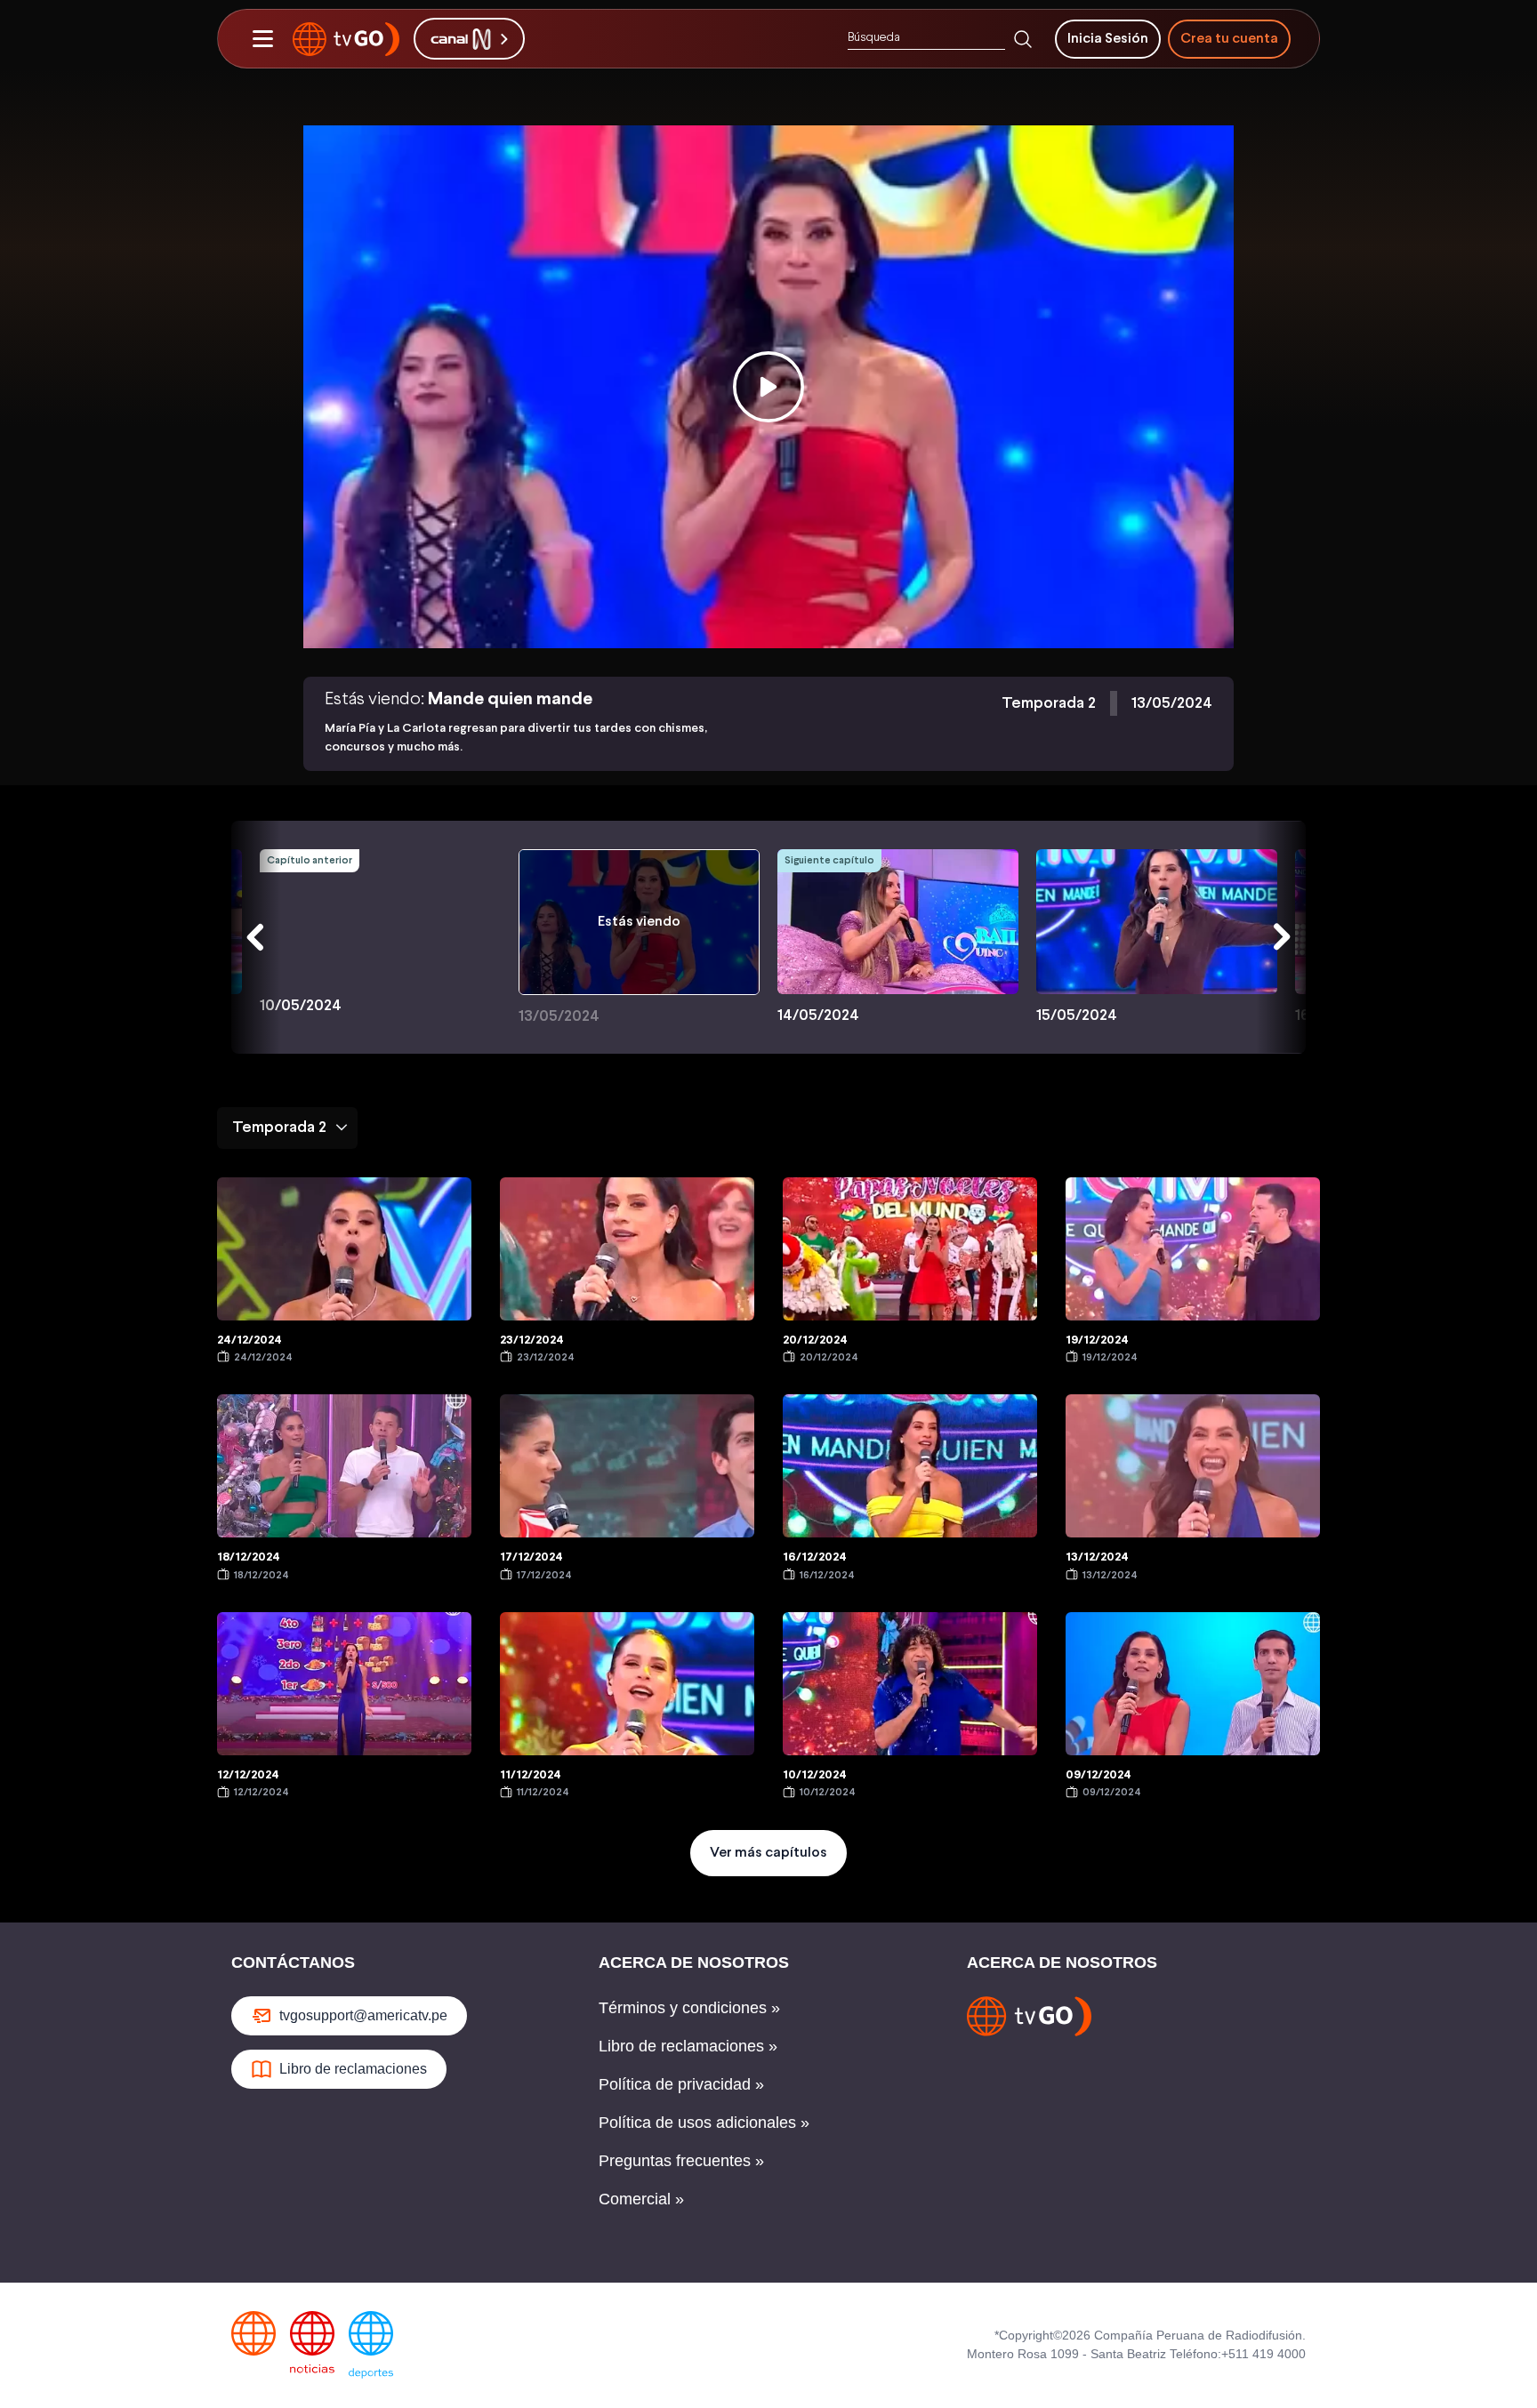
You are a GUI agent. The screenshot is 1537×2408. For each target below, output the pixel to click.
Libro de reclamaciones (353, 2069)
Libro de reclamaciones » (688, 2046)
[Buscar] (1023, 39)
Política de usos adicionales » (704, 2123)
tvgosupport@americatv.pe (363, 2015)
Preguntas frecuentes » (681, 2161)
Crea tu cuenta (1229, 39)
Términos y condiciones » (689, 2008)
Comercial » (641, 2199)
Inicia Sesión (1108, 39)
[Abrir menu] (262, 39)
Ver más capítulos (768, 1853)
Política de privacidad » (681, 2084)
